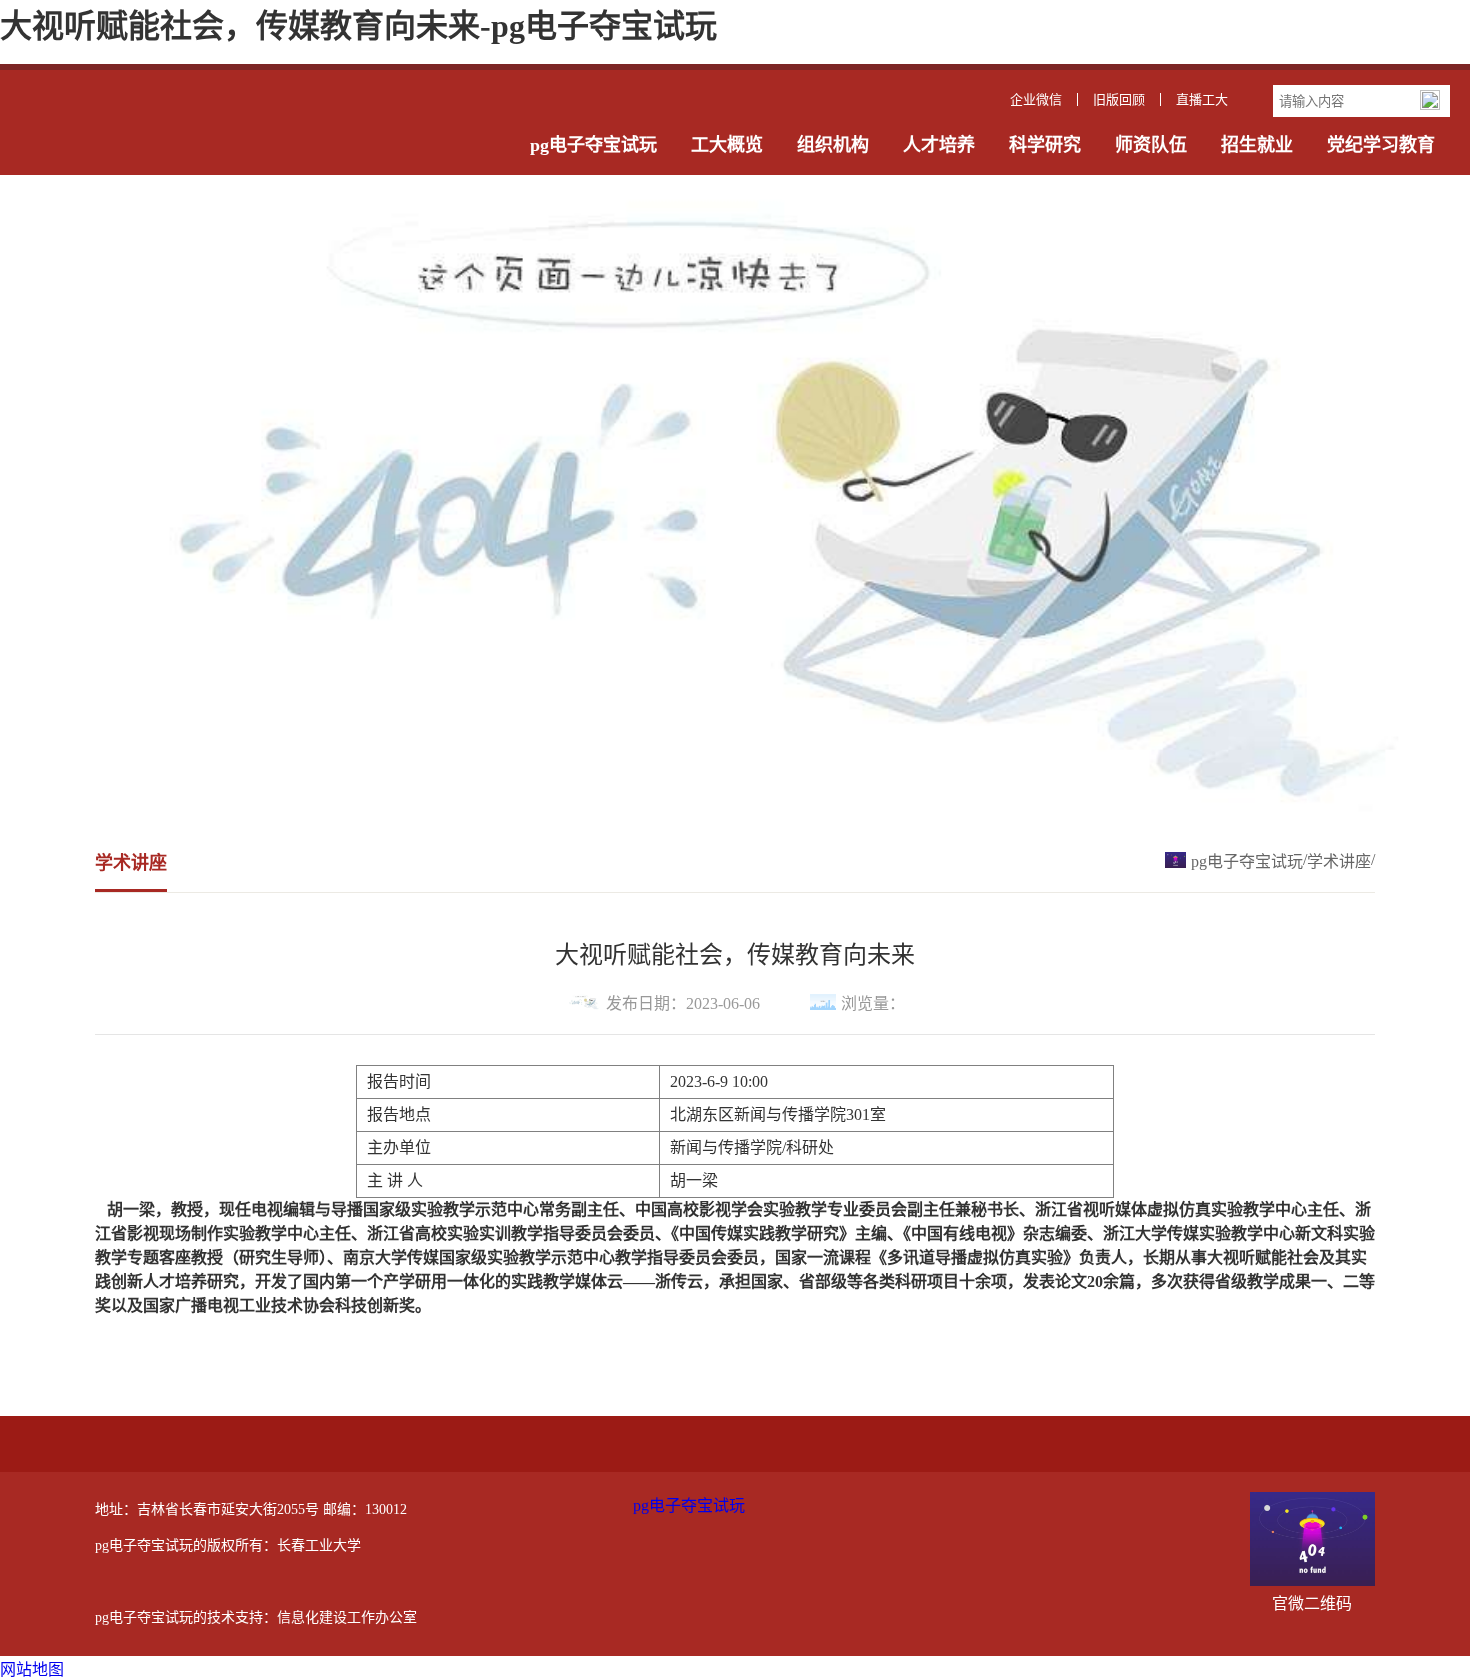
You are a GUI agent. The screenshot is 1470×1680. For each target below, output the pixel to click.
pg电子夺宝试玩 (593, 145)
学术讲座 (1339, 861)
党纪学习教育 (1381, 145)
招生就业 (1257, 145)
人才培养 (939, 145)
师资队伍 (1151, 145)
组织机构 (833, 145)
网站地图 (32, 1669)
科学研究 (1045, 145)
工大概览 (727, 145)
